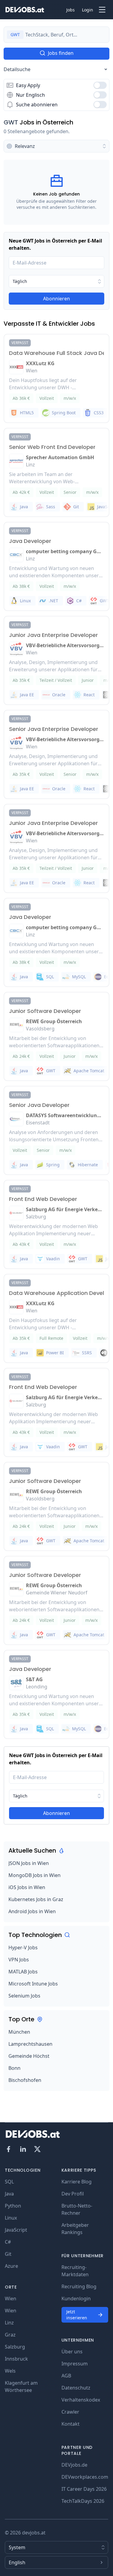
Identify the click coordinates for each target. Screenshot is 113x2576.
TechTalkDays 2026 (83, 2501)
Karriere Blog (77, 2182)
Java (9, 2194)
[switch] (100, 85)
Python (13, 2206)
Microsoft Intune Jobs (33, 1984)
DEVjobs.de (74, 2465)
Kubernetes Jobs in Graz (36, 1899)
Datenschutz (76, 2388)
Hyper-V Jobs (23, 1948)
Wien (11, 2299)
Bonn (14, 2068)
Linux (11, 2218)
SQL (9, 2182)
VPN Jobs (19, 1960)
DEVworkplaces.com (85, 2477)
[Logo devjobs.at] (25, 10)
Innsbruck (16, 2359)
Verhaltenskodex (81, 2400)
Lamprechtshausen (30, 2044)
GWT (11, 122)
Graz (10, 2335)
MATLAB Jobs (23, 1972)
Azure (11, 2266)
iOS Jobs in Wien (27, 1887)
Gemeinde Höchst (29, 2056)
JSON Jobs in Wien (29, 1863)
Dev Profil (73, 2194)
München (19, 2032)
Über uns (72, 2352)
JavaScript (16, 2230)
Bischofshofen (25, 2080)
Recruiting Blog (79, 2286)
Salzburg (15, 2347)
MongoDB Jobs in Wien (35, 1875)
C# (8, 2242)
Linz (9, 2323)
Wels (10, 2371)
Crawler (70, 2412)
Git (8, 2254)
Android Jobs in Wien (32, 1911)
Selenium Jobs (24, 1996)
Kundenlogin (76, 2299)
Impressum (75, 2364)
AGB (66, 2376)
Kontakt (71, 2424)
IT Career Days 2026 (84, 2489)
